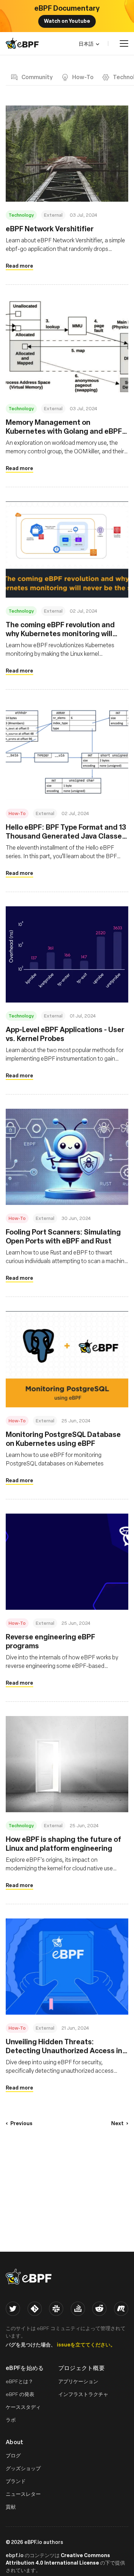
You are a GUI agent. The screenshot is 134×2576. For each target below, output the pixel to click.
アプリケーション (78, 2381)
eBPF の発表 (20, 2394)
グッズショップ (23, 2468)
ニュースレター (23, 2494)
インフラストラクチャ (83, 2394)
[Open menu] (124, 43)
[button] (19, 2123)
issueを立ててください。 (86, 2344)
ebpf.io (15, 2555)
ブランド (16, 2481)
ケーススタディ (23, 2407)
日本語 (86, 43)
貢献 (11, 2507)
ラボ (11, 2420)
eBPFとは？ (19, 2381)
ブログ (13, 2455)
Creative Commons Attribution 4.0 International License (58, 2559)
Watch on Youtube (67, 21)
